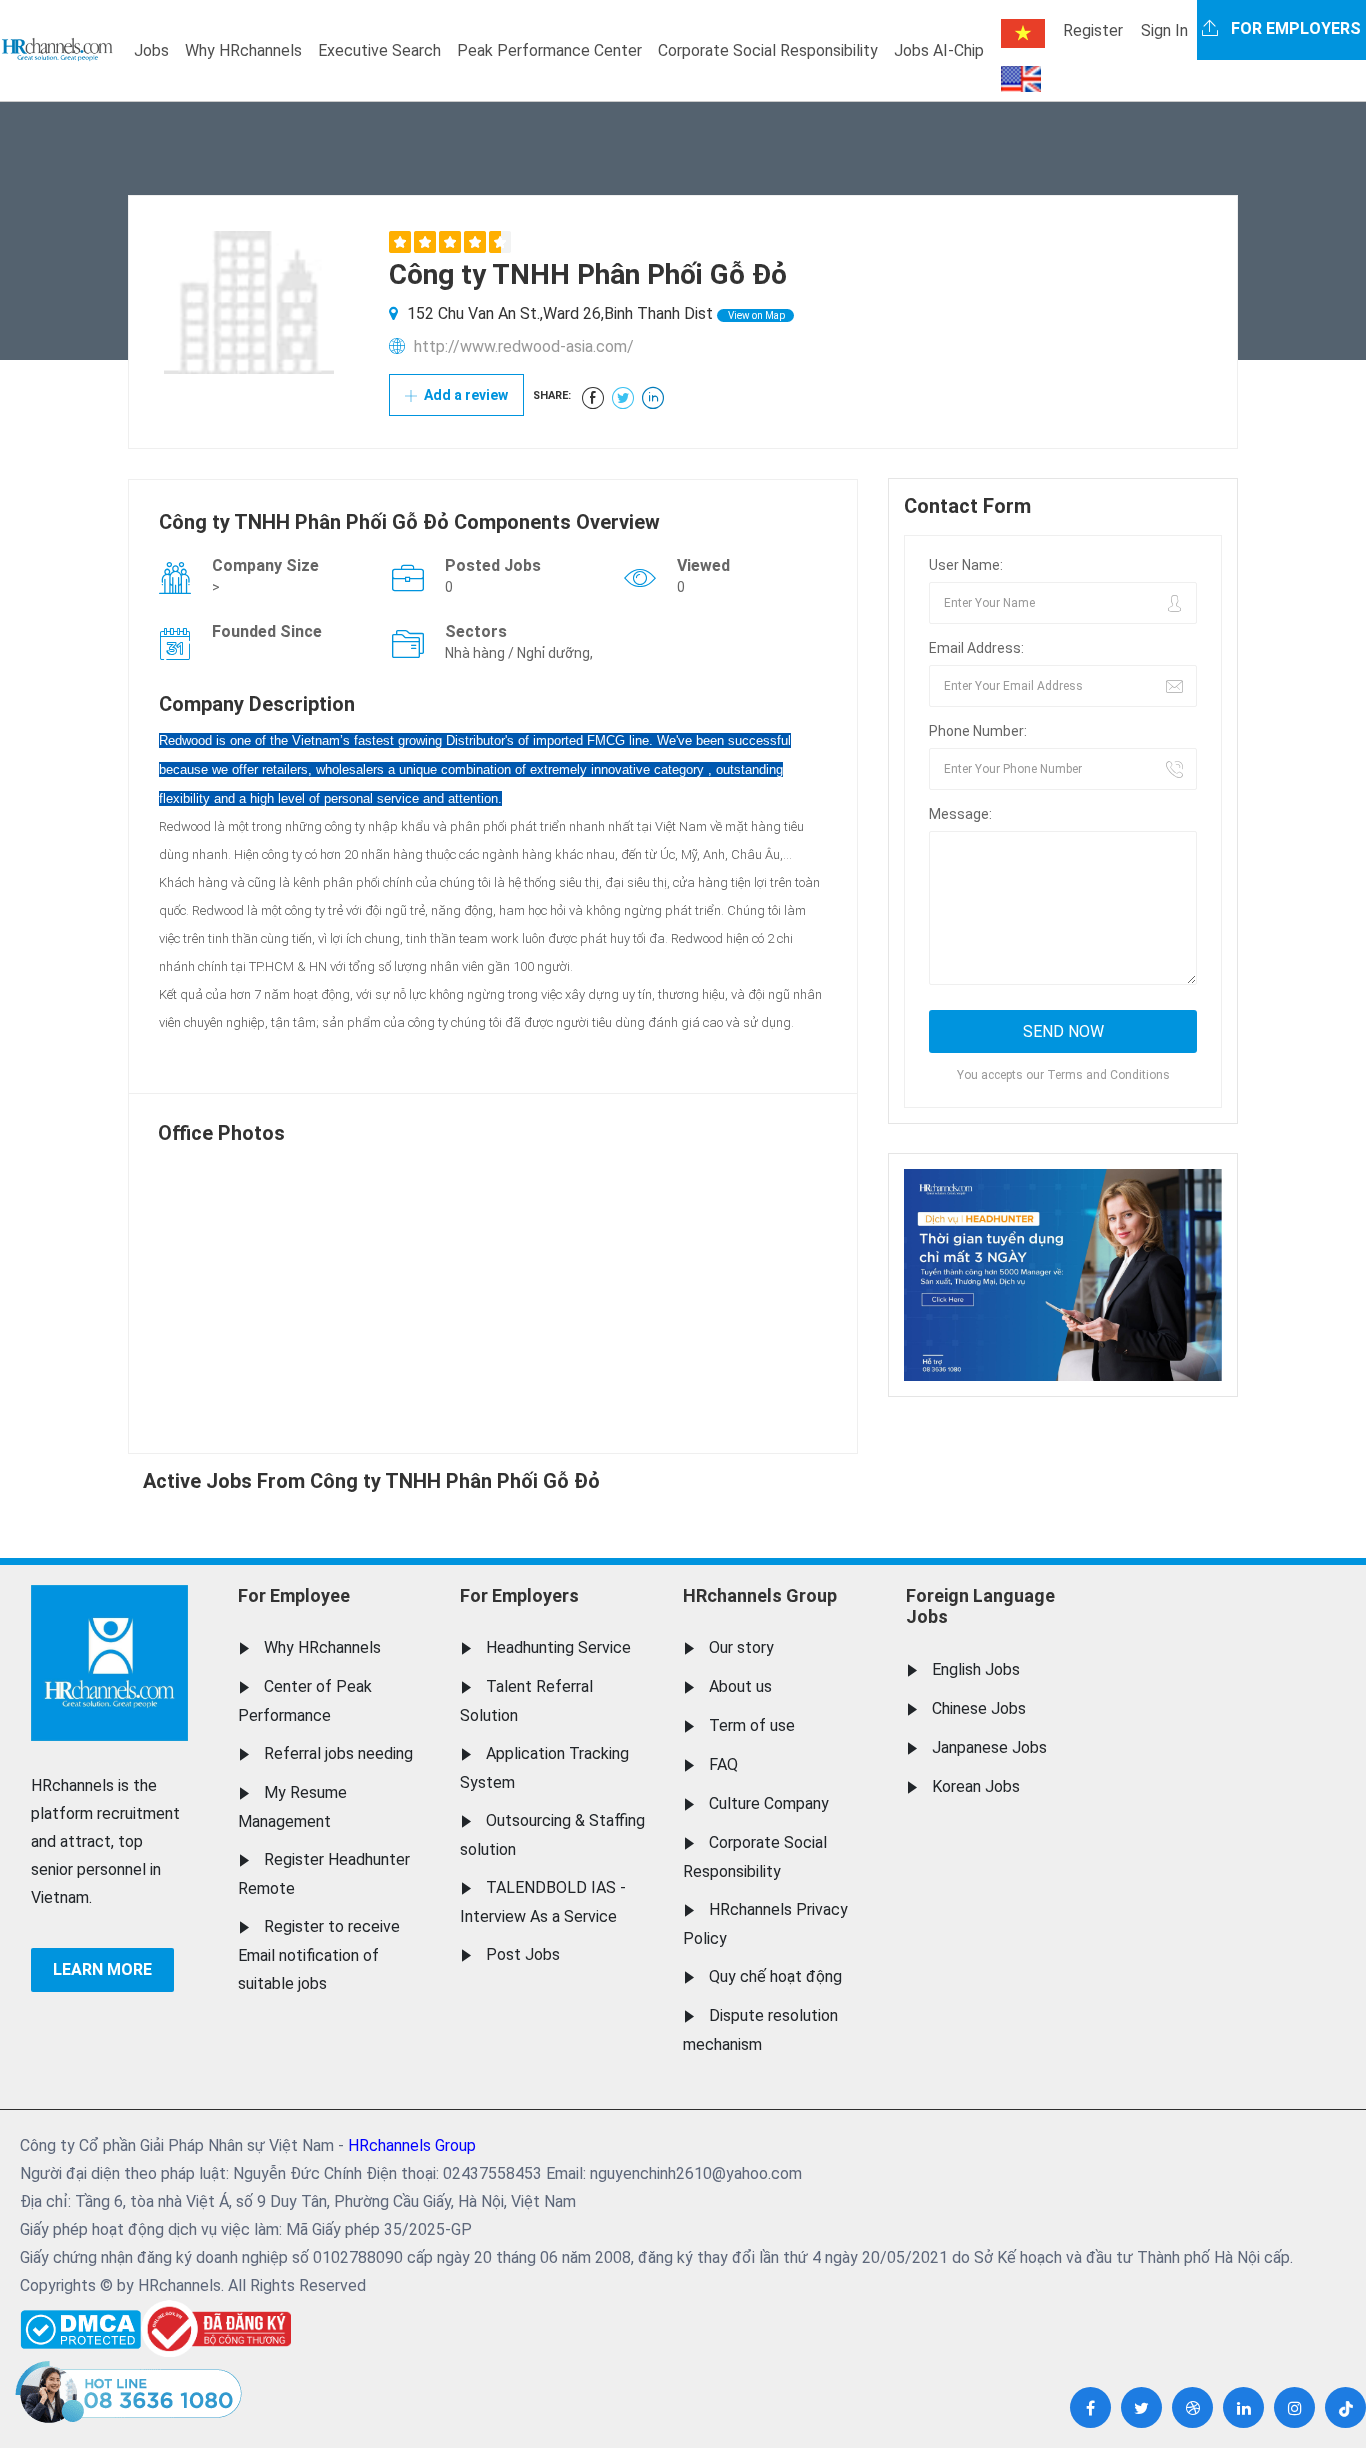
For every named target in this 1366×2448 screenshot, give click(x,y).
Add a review (464, 395)
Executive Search (379, 50)
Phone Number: (978, 731)
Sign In (1164, 30)
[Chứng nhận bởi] (216, 2328)
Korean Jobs (976, 1786)
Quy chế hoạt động (775, 1976)
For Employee (294, 1595)
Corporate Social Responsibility (768, 50)
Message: (960, 814)
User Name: (966, 565)
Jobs (151, 50)
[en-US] (1021, 79)
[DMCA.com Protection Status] (80, 2324)
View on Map (755, 315)
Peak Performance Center (549, 50)
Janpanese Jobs (989, 1747)
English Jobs (976, 1669)
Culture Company (769, 1803)
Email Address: (976, 648)
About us (740, 1686)
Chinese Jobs (979, 1708)
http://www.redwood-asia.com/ (524, 346)
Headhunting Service (558, 1647)
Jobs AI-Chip (939, 50)
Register (1093, 30)
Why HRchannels (243, 50)
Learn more (102, 1969)
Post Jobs (523, 1954)
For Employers (519, 1595)
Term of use (752, 1725)
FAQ (723, 1764)
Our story (741, 1647)
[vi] (1023, 33)
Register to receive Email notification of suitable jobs (319, 1955)
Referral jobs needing (338, 1753)
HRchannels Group (760, 1595)
